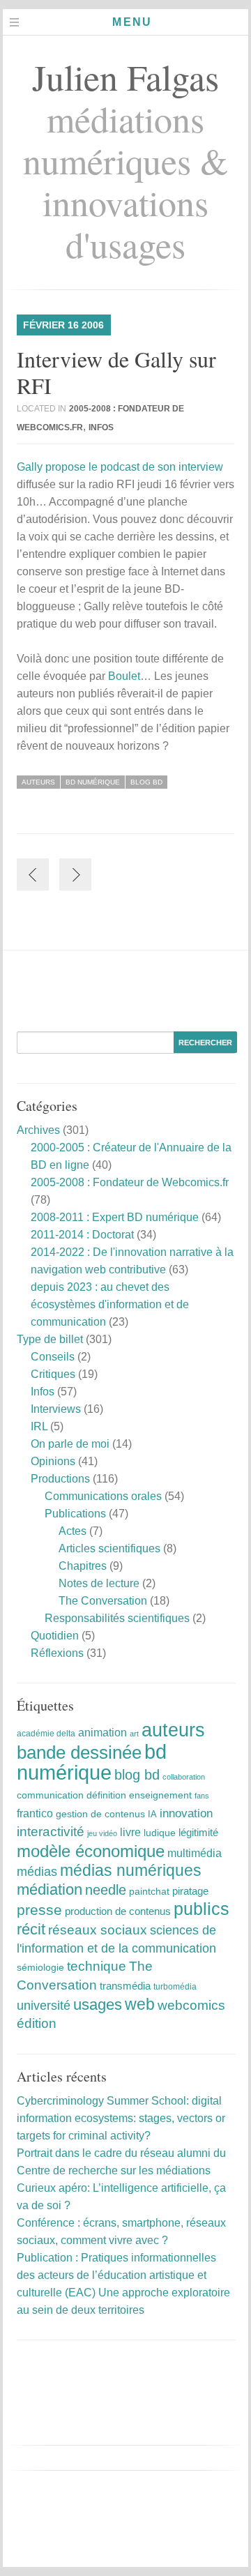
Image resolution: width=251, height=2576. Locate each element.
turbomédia (175, 1987)
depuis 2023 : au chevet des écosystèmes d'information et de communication (110, 1304)
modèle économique (91, 1851)
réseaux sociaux (98, 1930)
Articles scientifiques (109, 1548)
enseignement (160, 1795)
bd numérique (93, 782)
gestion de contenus (100, 1814)
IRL (39, 1426)
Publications (75, 1514)
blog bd (146, 782)
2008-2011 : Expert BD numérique (115, 1217)
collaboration (184, 1777)
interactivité (51, 1832)
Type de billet (50, 1339)
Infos (101, 427)
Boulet (124, 676)
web (140, 2004)
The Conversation (103, 1601)
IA (152, 1814)
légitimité (198, 1833)
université (44, 2006)
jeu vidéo (102, 1833)
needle (106, 1890)
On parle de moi (70, 1444)
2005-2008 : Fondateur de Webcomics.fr (130, 1182)
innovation (186, 1813)
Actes (73, 1531)
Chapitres (83, 1566)
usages (98, 2005)
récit (31, 1929)
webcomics (191, 2005)
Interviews (56, 1409)
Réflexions (57, 1653)
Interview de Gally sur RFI (116, 372)
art (134, 1734)
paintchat (149, 1891)
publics (201, 1909)
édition (37, 2023)
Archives (38, 1130)
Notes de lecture (99, 1583)
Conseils (53, 1357)
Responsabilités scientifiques (117, 1618)
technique (97, 1966)
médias (37, 1872)
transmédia (125, 1986)
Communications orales (103, 1496)
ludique (160, 1833)
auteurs (38, 782)
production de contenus (118, 1911)
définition (106, 1795)
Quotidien (55, 1636)
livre (130, 1832)
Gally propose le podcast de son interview (120, 467)
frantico (35, 1813)
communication (50, 1795)
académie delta (46, 1734)
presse (39, 1910)
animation (102, 1732)
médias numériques (131, 1870)
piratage (190, 1891)
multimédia (195, 1853)
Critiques (53, 1374)
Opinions (53, 1461)
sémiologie (40, 1967)
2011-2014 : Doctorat (82, 1235)
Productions (60, 1479)
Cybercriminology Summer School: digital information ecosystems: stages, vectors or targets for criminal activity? (121, 2118)
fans (202, 1796)
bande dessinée (79, 1752)
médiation (50, 1889)
